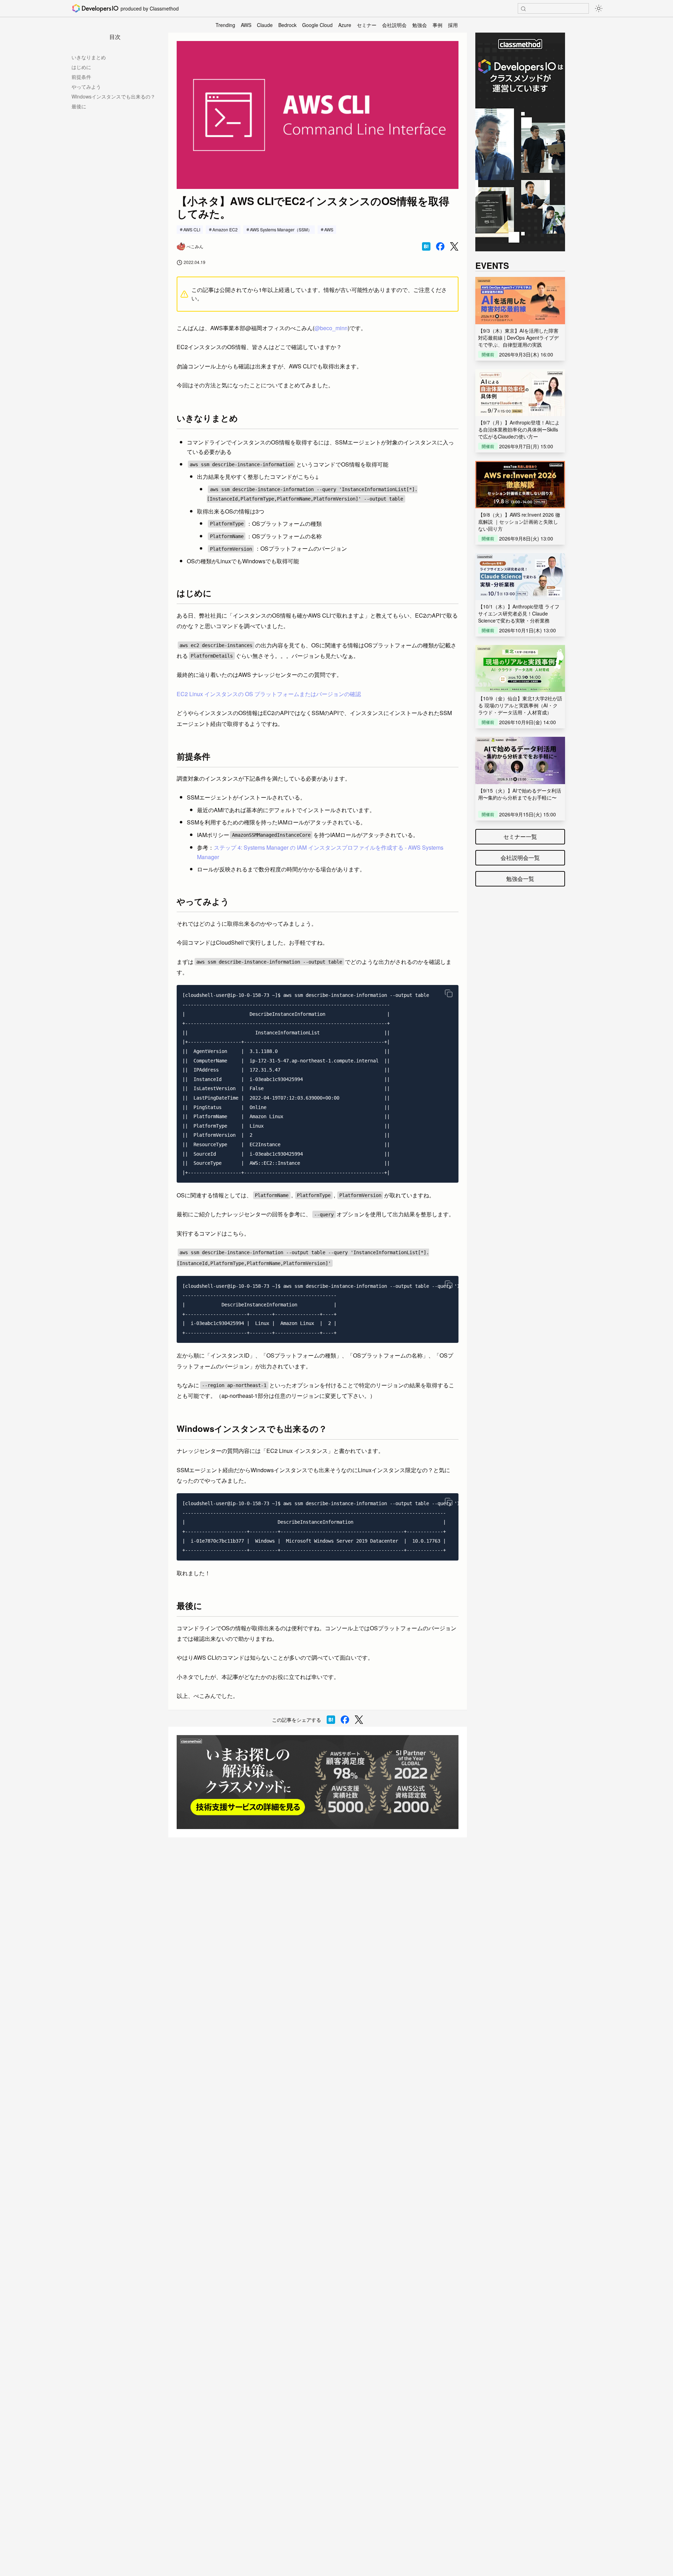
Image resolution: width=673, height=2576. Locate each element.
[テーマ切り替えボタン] (599, 8)
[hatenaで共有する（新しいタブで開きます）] (426, 246)
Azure (345, 25)
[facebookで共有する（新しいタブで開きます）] (440, 246)
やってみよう (86, 87)
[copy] (449, 993)
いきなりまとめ (89, 57)
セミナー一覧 (520, 837)
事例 (437, 25)
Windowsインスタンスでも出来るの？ (113, 96)
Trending (225, 25)
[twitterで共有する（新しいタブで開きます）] (454, 247)
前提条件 (81, 77)
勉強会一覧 (520, 879)
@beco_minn (331, 328)
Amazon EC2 (225, 229)
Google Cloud (317, 25)
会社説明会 (394, 25)
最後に (79, 106)
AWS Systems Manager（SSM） (281, 229)
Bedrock (287, 25)
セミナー (367, 25)
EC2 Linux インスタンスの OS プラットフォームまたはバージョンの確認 (269, 694)
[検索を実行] (523, 9)
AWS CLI (192, 229)
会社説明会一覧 (520, 858)
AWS (246, 25)
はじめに (81, 67)
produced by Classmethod (150, 8)
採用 (453, 25)
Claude (265, 25)
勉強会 (420, 25)
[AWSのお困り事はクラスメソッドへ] (318, 1782)
